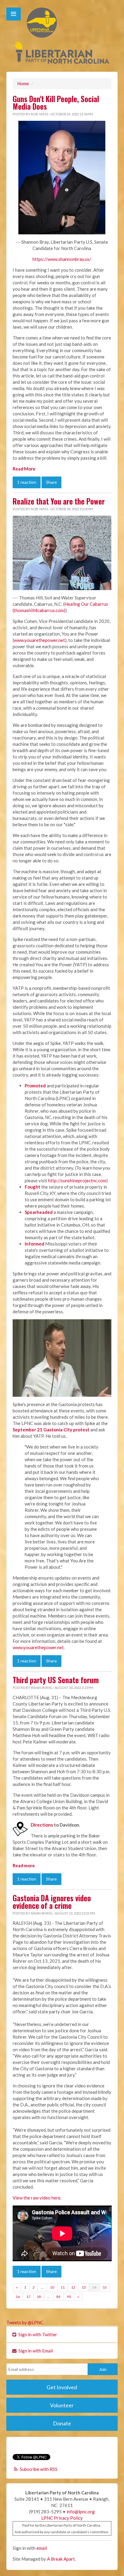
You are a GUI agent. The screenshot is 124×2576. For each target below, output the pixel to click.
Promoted (35, 1086)
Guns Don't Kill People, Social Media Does (56, 103)
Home (23, 83)
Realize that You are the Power (59, 501)
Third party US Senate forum (56, 1680)
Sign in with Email (35, 2351)
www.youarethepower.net (39, 640)
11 (63, 2287)
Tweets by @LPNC (25, 2322)
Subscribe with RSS (39, 2469)
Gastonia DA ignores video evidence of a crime (52, 1902)
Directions (42, 1825)
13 (84, 2287)
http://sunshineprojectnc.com (77, 1180)
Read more (24, 1865)
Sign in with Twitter (37, 2334)
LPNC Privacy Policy (62, 2518)
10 (52, 2287)
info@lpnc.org (81, 2512)
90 (69, 2297)
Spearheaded (39, 1212)
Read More (24, 469)
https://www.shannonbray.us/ (62, 259)
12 (73, 2287)
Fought (33, 1187)
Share (51, 482)
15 (105, 2287)
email (42, 2548)
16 (18, 2297)
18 (39, 2297)
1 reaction (27, 482)
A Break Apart (61, 2559)
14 (94, 2287)
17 (28, 2297)
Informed (34, 1244)
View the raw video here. (37, 2198)
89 (58, 2297)
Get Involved (62, 2387)
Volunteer (62, 2405)
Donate (62, 2423)
